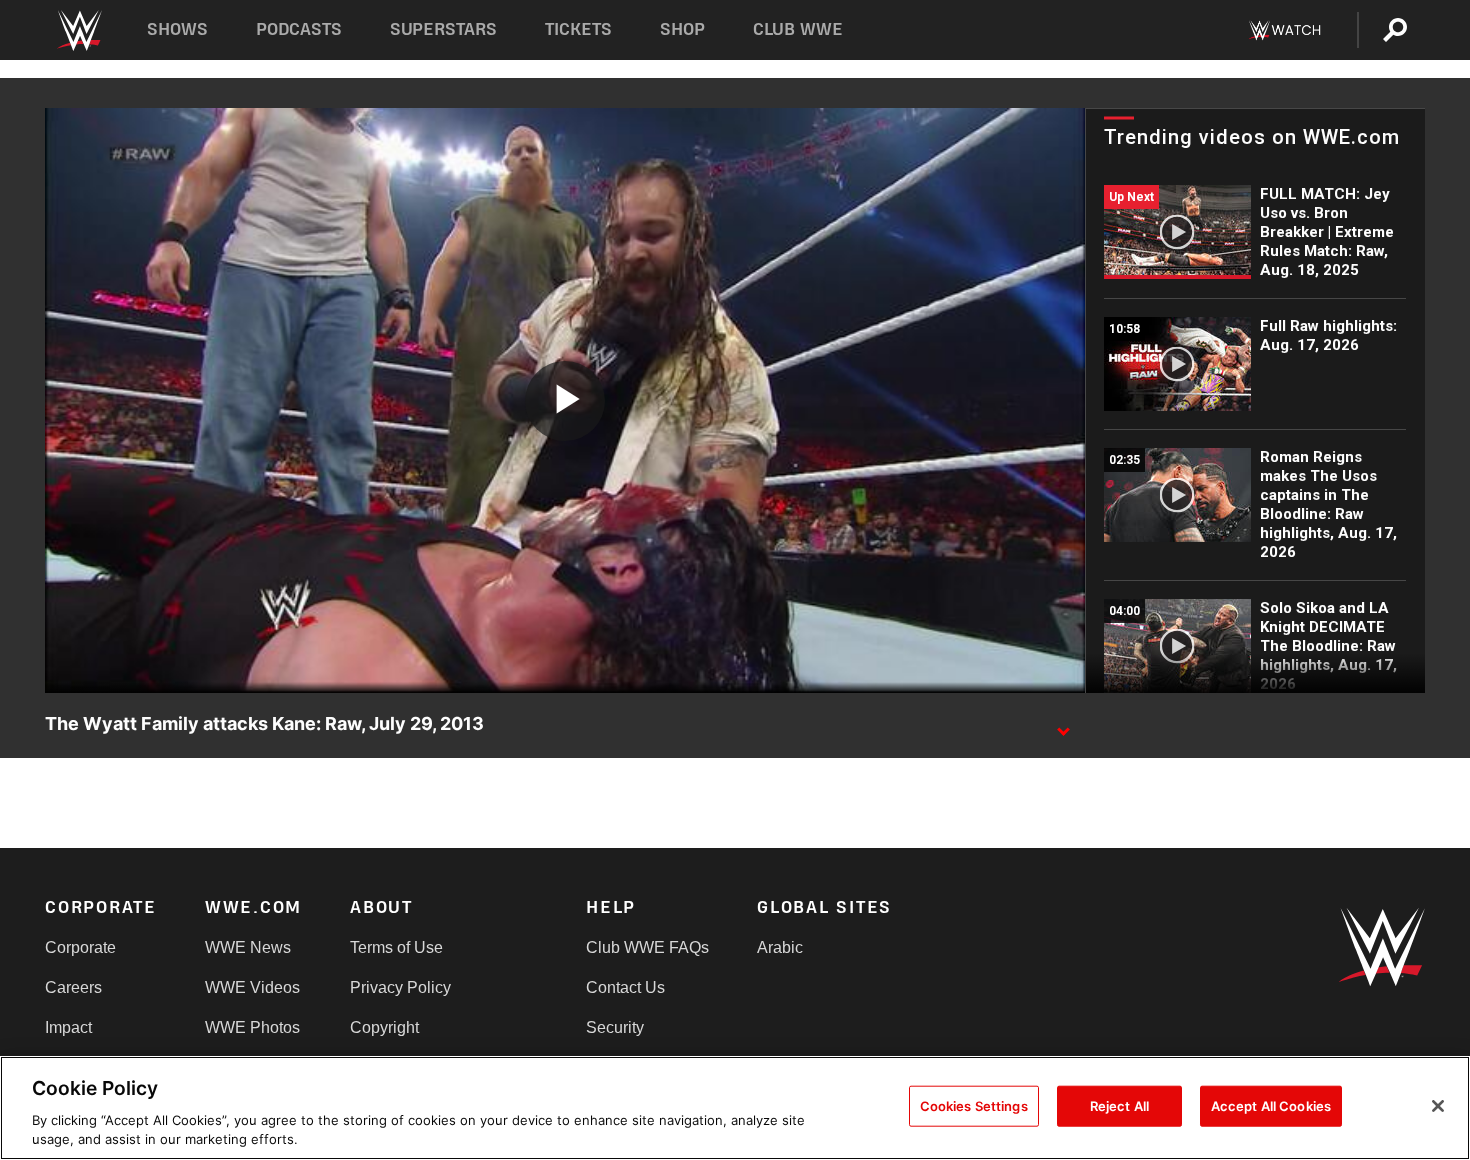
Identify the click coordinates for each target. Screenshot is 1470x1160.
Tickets (578, 29)
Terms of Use (396, 947)
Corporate (80, 947)
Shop (682, 29)
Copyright (384, 1027)
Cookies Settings (974, 1106)
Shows (177, 29)
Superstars (444, 29)
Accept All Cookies (1271, 1106)
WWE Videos (252, 987)
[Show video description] (1063, 725)
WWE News (248, 947)
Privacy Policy (400, 987)
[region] (735, 1108)
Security (615, 1027)
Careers (73, 987)
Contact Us (625, 987)
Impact (68, 1027)
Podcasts (299, 29)
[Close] (1438, 1106)
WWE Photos (252, 1027)
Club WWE (798, 29)
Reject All (1119, 1106)
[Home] (78, 30)
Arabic (780, 947)
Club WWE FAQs (647, 947)
